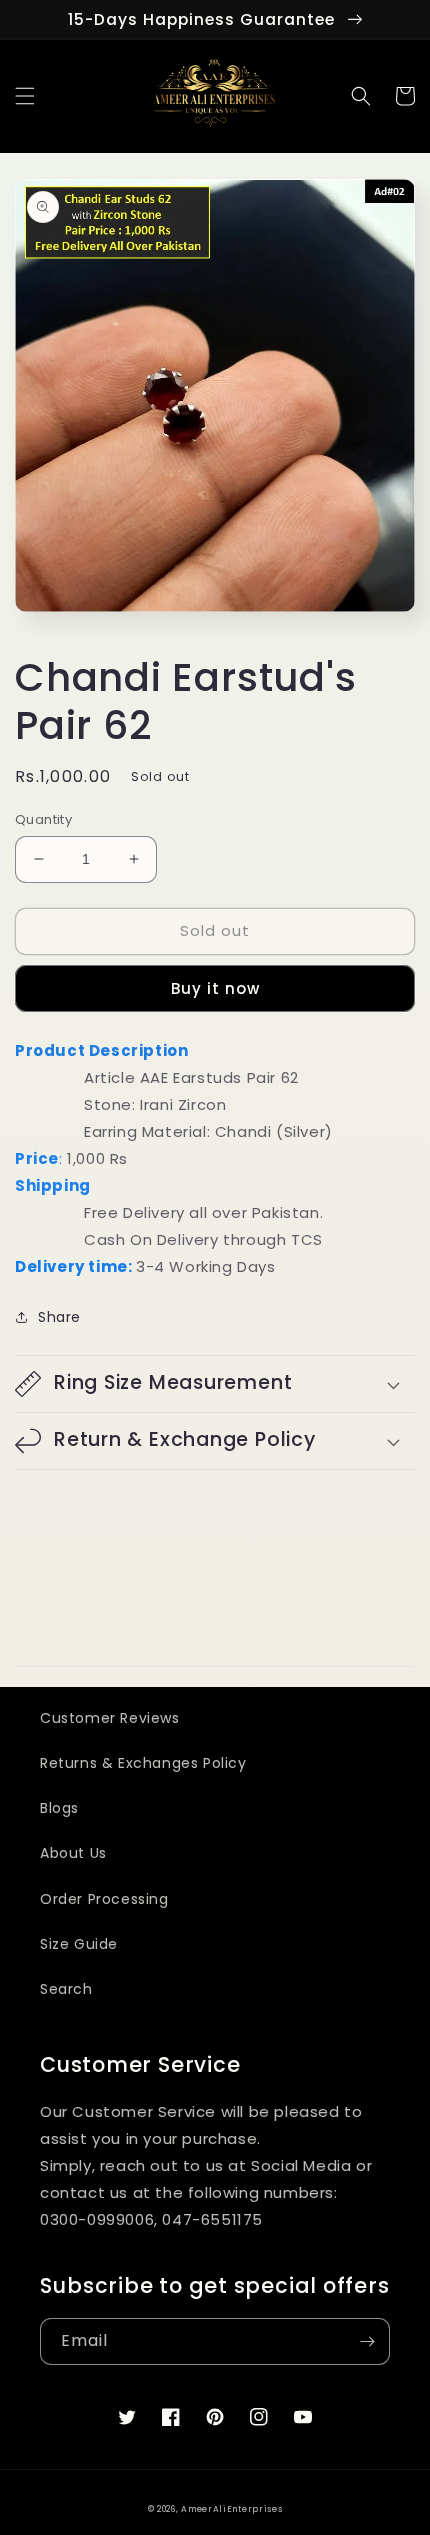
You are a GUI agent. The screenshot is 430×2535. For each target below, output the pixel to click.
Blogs (59, 1808)
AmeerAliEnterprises (231, 2509)
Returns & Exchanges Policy (143, 1763)
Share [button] (59, 1317)
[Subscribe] (367, 2341)
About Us (73, 1853)
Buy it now (215, 988)
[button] (25, 96)
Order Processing (104, 1899)
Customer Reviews (110, 1718)
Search (66, 1989)
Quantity (43, 819)
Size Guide (79, 1944)
